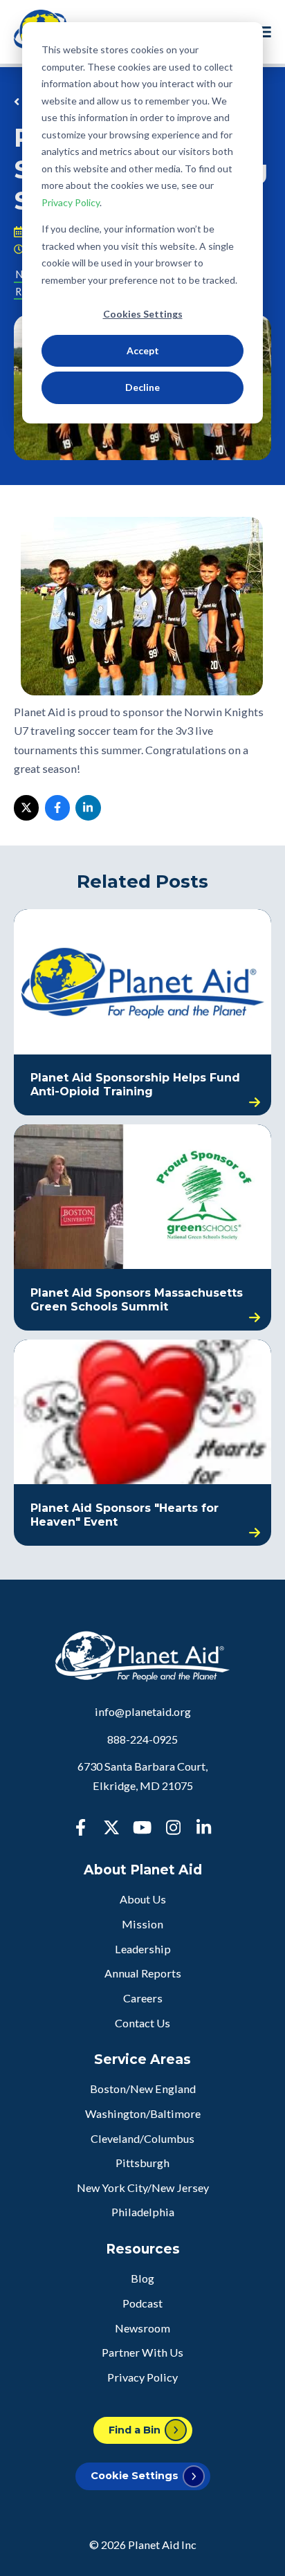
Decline (142, 387)
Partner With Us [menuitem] (142, 2352)
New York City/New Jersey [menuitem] (143, 2187)
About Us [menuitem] (143, 1899)
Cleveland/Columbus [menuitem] (142, 2138)
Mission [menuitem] (142, 1924)
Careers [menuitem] (143, 1998)
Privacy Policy (71, 202)
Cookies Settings (143, 314)
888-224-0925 (142, 1739)
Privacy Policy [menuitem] (142, 2377)
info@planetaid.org (143, 1711)
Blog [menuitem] (142, 2278)
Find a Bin (135, 2430)
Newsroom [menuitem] (142, 2328)
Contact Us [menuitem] (142, 2023)
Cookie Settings (135, 2476)
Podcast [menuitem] (142, 2303)
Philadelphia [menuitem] (143, 2212)
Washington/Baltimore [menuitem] (143, 2113)
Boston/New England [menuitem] (143, 2089)
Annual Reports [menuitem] (143, 1973)
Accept (143, 350)
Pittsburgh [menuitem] (142, 2163)
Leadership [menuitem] (143, 1949)
